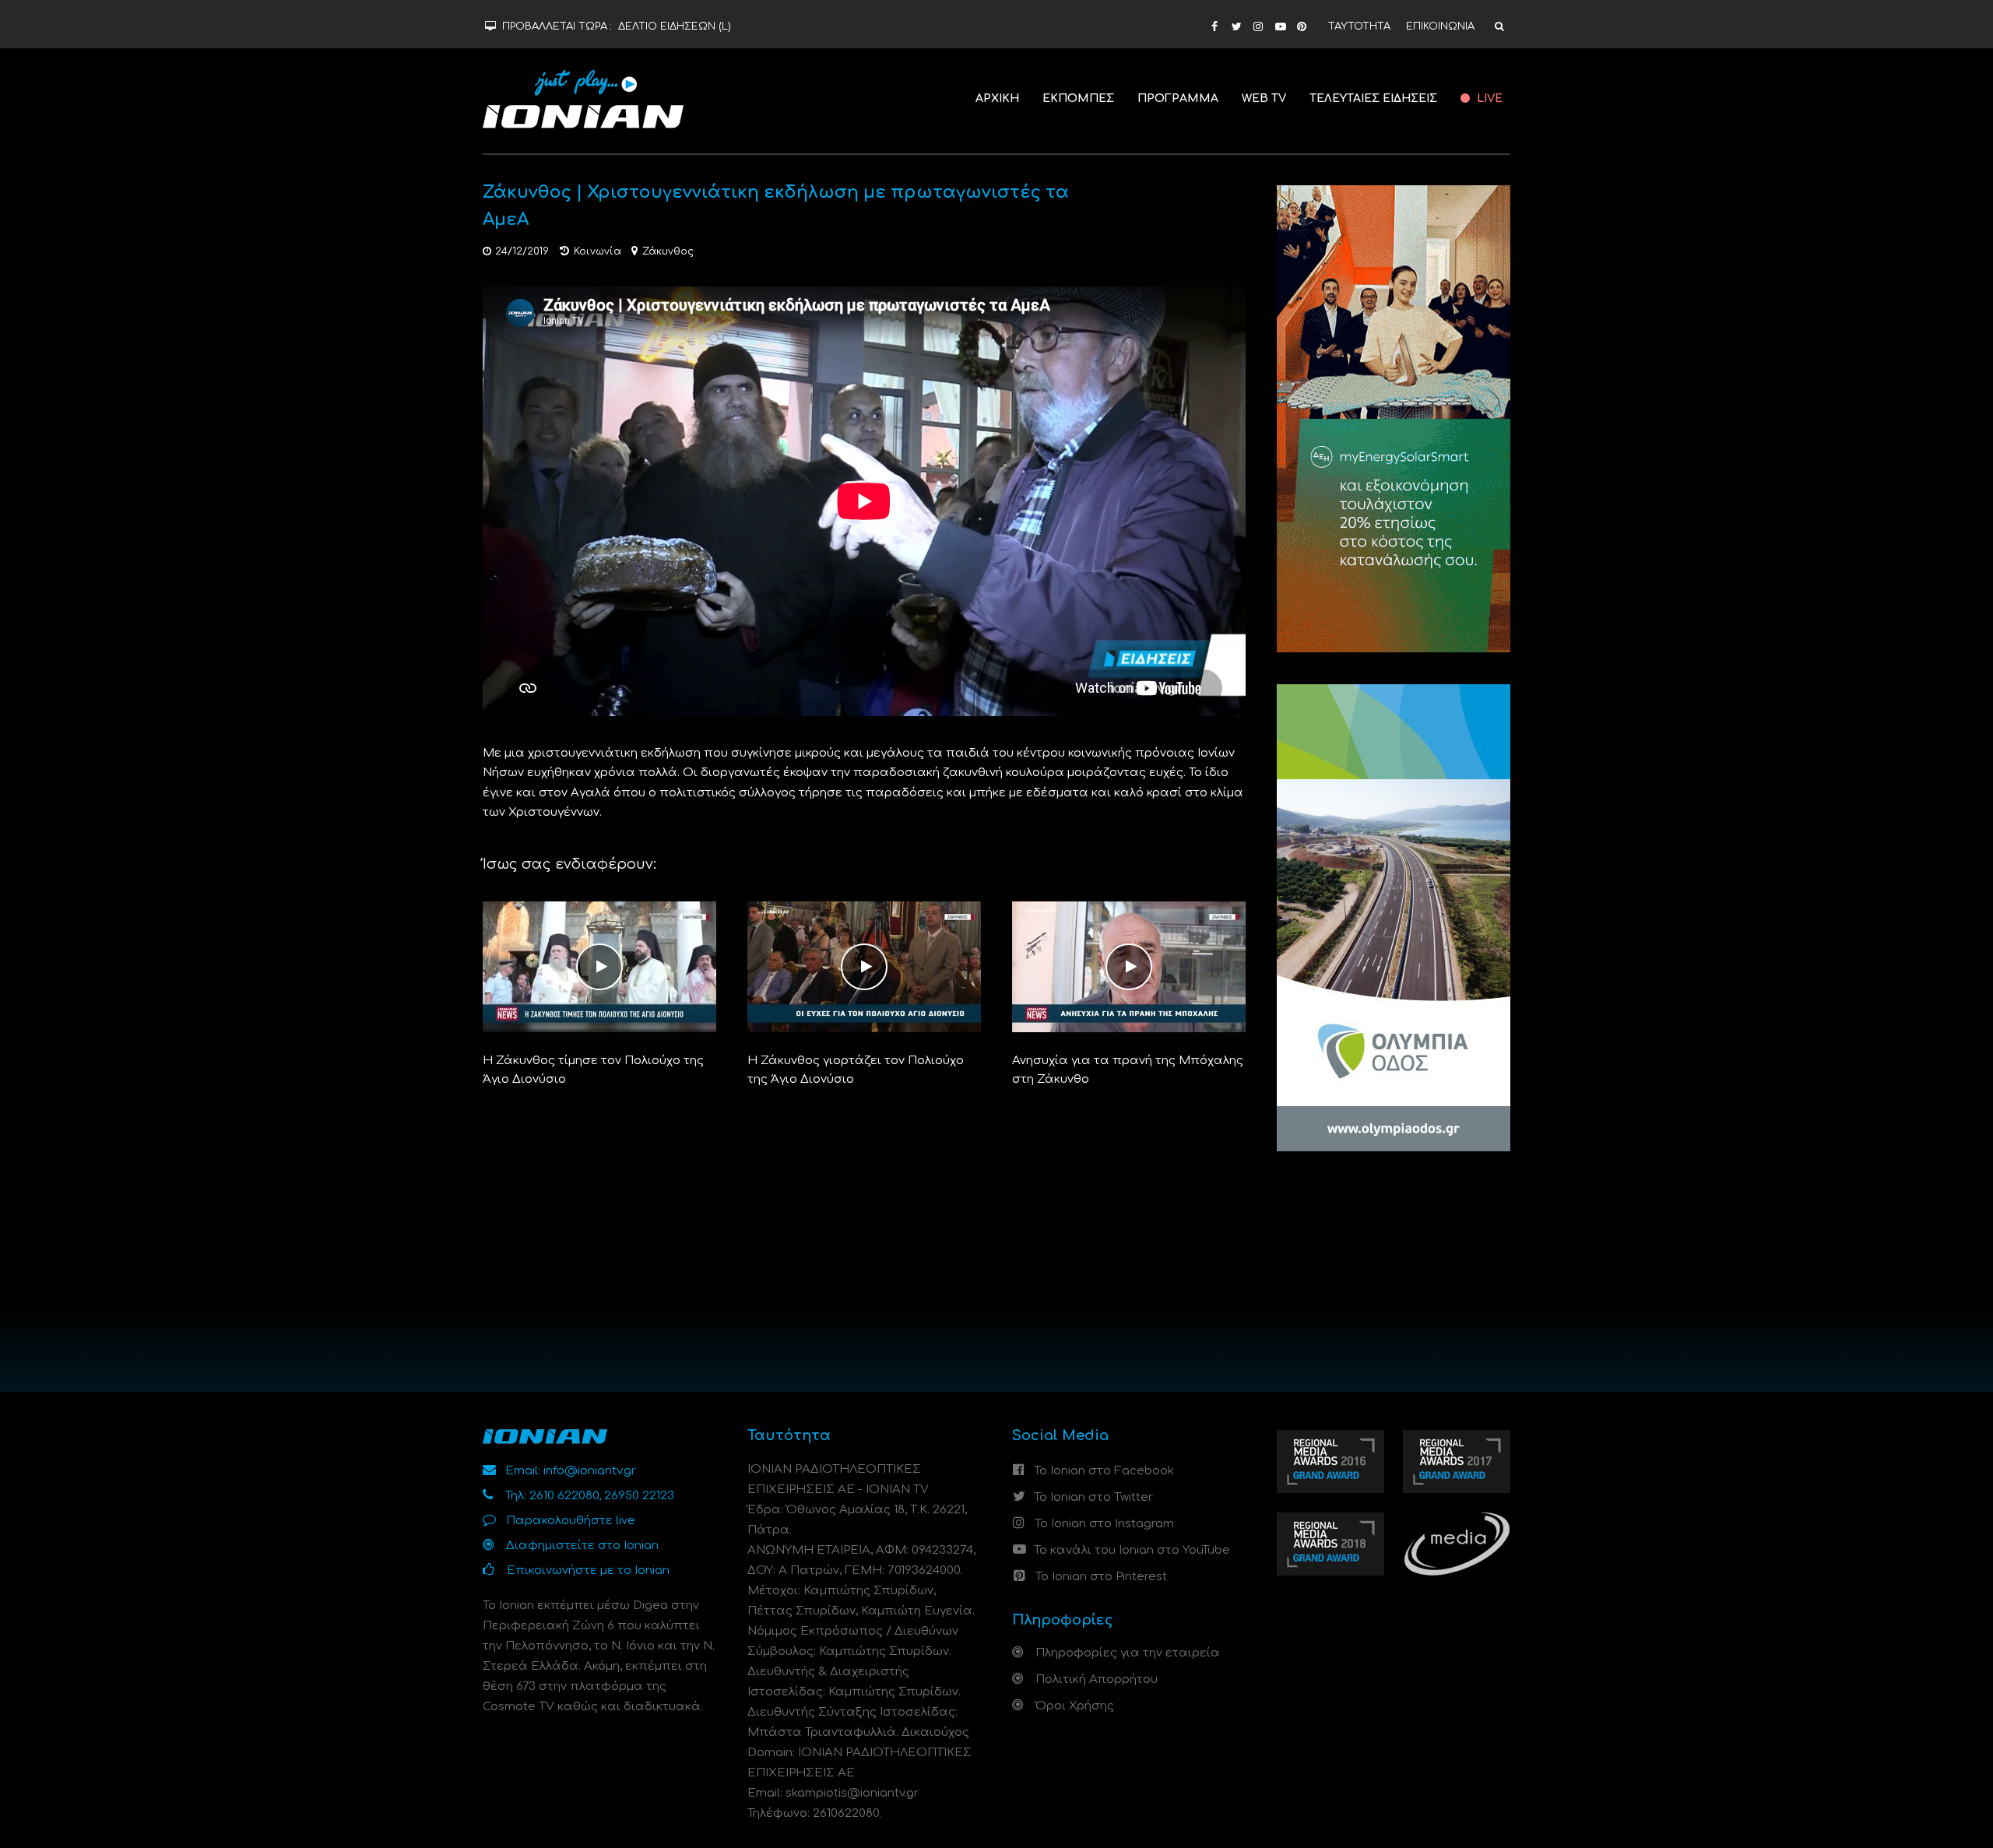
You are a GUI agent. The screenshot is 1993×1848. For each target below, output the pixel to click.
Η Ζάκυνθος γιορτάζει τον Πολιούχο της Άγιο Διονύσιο (856, 1070)
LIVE (1488, 98)
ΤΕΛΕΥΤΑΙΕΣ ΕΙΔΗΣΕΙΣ (1373, 98)
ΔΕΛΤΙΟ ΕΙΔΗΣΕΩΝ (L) (675, 26)
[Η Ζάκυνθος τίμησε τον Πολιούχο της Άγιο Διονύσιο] (599, 966)
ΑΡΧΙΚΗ (997, 98)
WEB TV (1264, 98)
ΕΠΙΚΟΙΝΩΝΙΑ (1440, 26)
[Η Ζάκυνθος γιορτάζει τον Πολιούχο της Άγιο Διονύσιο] (864, 966)
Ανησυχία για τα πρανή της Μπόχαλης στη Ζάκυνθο (1128, 1070)
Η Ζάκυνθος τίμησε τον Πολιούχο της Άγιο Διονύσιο (593, 1070)
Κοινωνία (598, 251)
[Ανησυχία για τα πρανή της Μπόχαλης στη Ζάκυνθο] (1129, 966)
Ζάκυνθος (668, 251)
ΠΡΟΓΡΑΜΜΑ (1178, 98)
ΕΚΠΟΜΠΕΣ (1078, 98)
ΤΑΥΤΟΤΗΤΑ (1359, 26)
